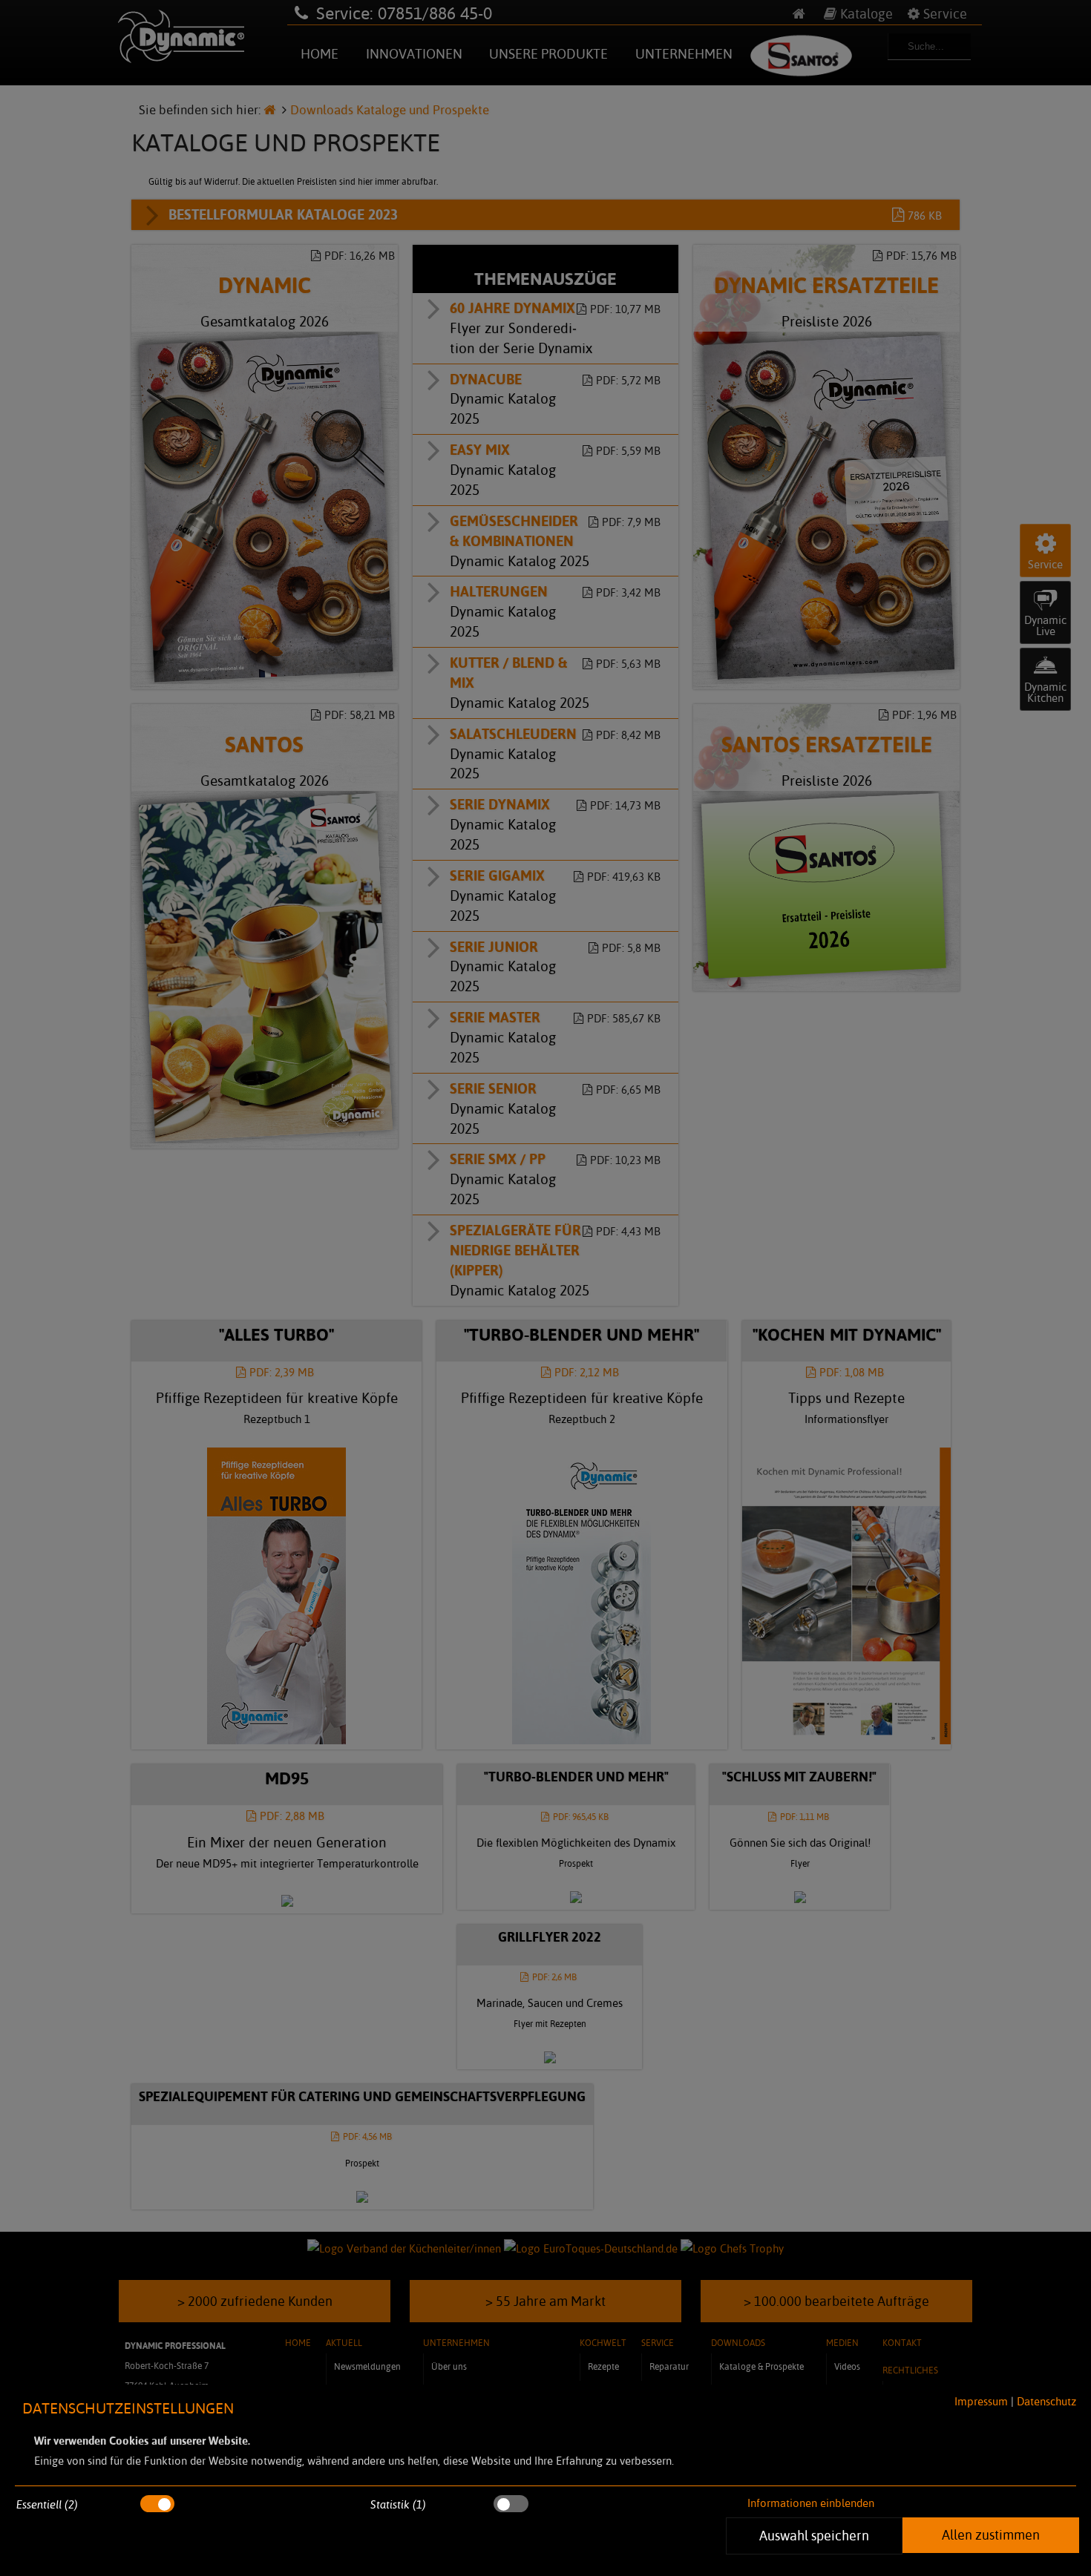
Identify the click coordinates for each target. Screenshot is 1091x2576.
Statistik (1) (398, 2504)
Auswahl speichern (814, 2535)
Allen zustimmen (991, 2534)
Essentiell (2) (47, 2504)
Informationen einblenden (811, 2503)
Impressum (981, 2401)
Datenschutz (1046, 2401)
